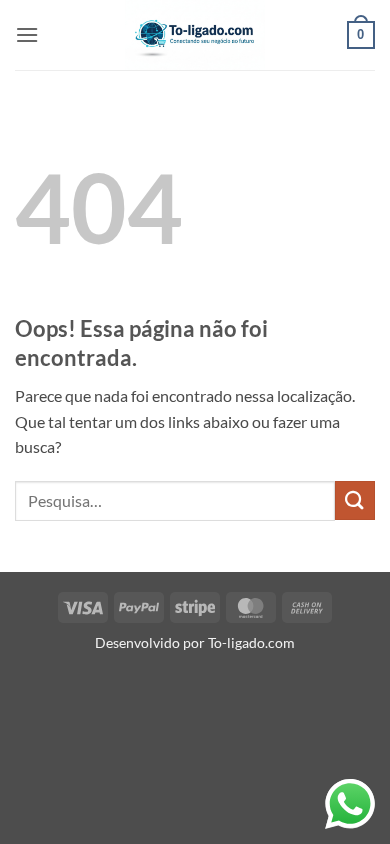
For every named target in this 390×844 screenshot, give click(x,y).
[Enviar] (355, 500)
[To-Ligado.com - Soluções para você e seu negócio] (195, 35)
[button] (27, 34)
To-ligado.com (251, 642)
